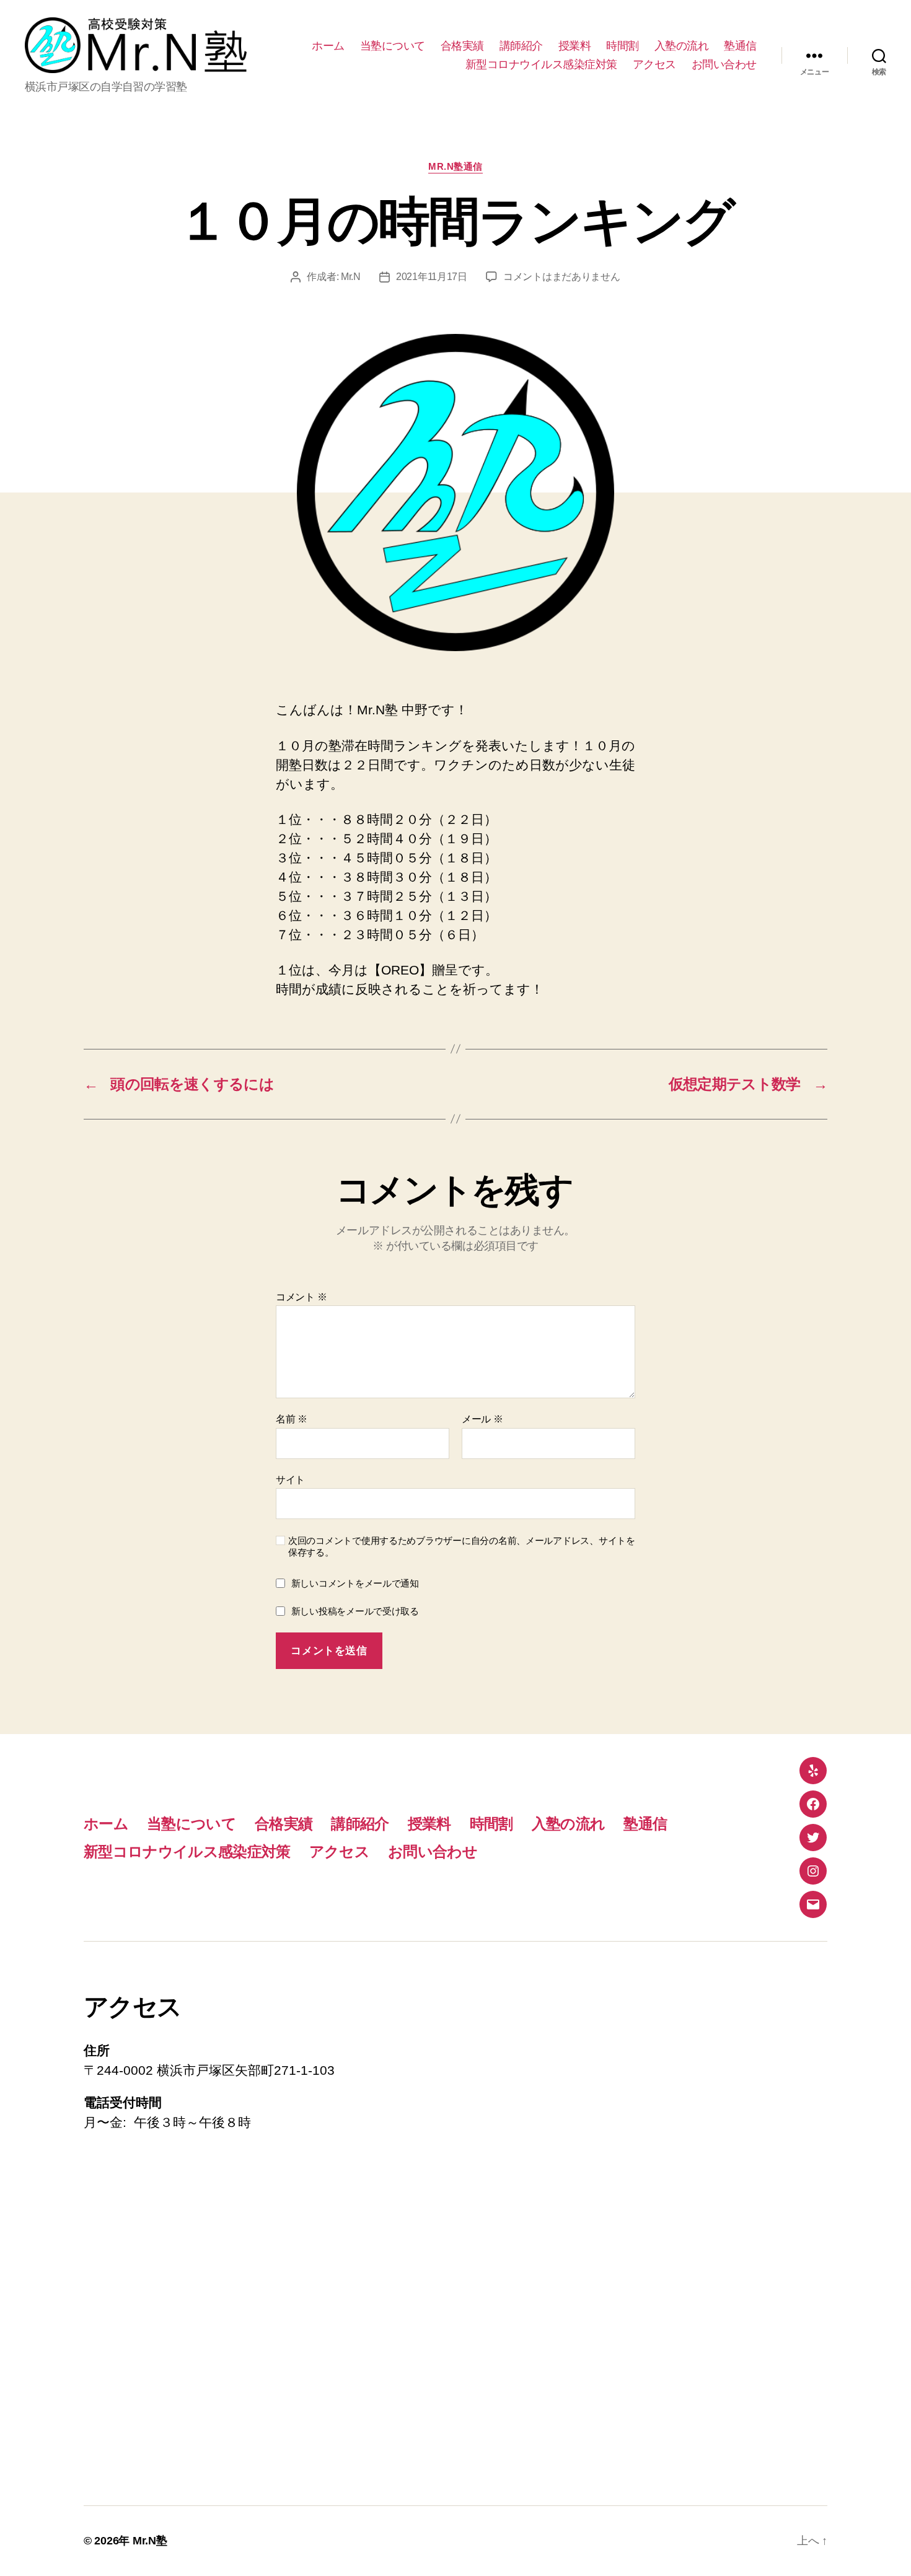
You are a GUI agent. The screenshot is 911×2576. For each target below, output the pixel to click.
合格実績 (462, 46)
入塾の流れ (682, 46)
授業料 (575, 46)
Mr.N (351, 277)
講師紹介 (521, 46)
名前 (292, 1419)
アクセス (654, 64)
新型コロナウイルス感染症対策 (541, 64)
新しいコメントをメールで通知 (355, 1583)
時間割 (623, 46)
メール (482, 1419)
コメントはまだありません (562, 277)
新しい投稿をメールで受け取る (355, 1611)
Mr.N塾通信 (455, 166)
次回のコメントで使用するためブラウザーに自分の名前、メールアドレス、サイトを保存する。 (462, 1546)
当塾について (393, 46)
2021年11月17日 (432, 277)
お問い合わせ (724, 64)
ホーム (328, 46)
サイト (290, 1480)
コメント (301, 1297)
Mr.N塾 (150, 2541)
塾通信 (740, 46)
